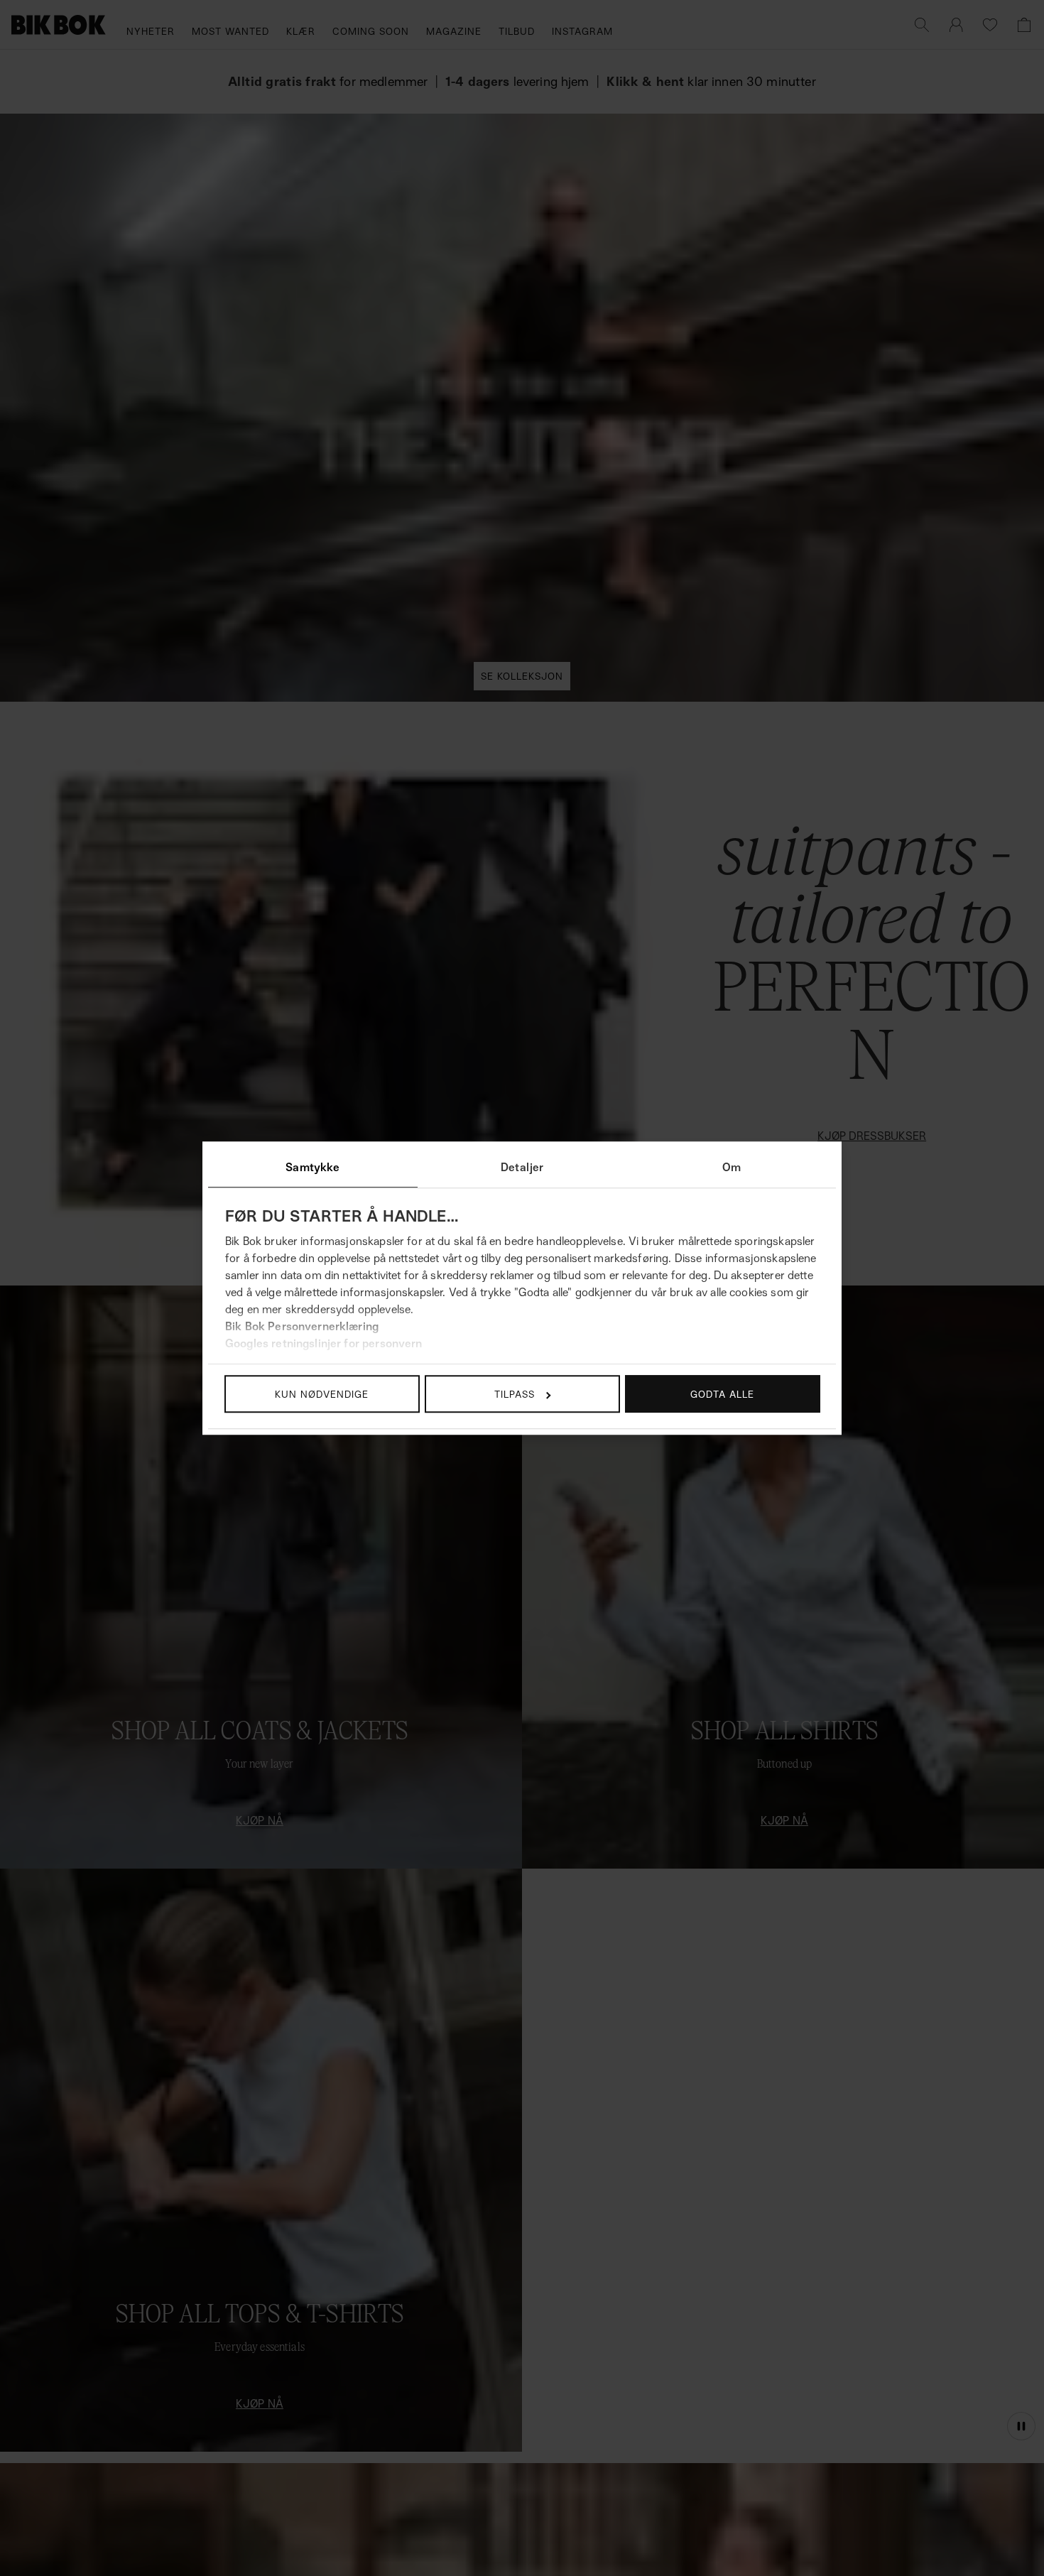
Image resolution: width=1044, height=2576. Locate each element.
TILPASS (515, 1394)
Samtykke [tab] (312, 1167)
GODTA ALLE (722, 1394)
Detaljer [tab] (522, 1167)
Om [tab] (732, 1167)
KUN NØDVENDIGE (322, 1394)
